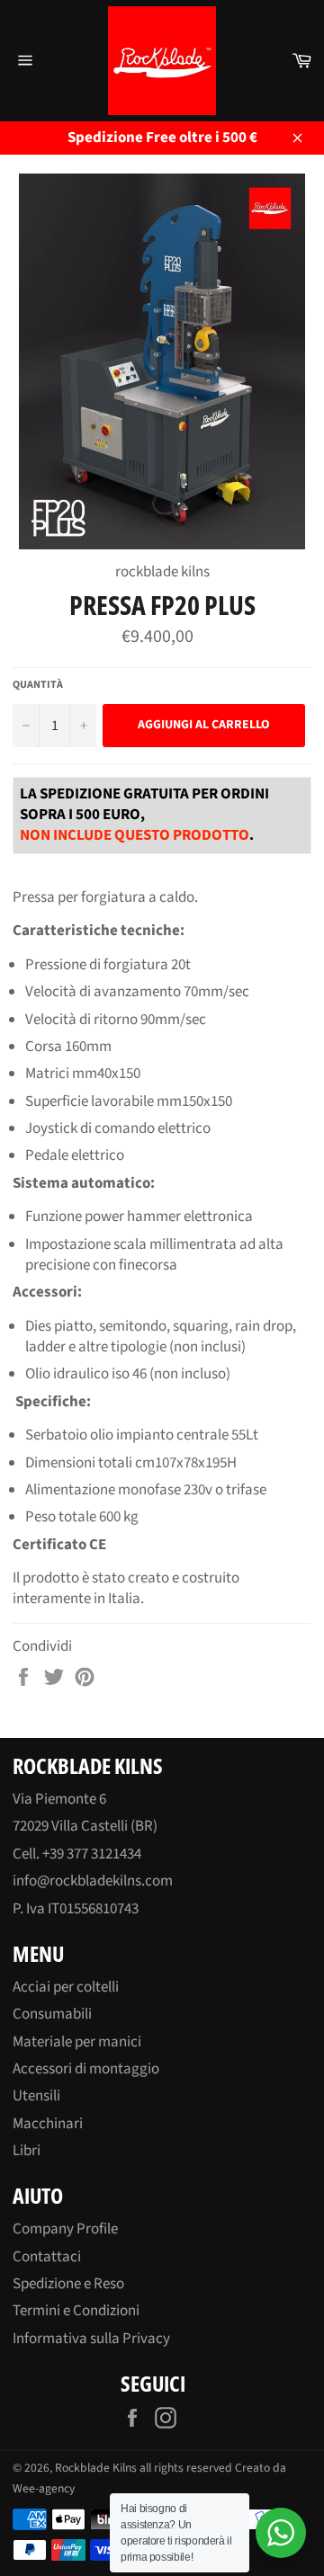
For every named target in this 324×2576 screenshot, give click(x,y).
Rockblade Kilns (96, 2468)
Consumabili (52, 2014)
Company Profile (65, 2229)
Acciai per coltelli (66, 1987)
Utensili (36, 2096)
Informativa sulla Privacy (91, 2339)
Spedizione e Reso (68, 2284)
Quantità (38, 685)
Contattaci (47, 2257)
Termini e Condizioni (76, 2311)
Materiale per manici (77, 2042)
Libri (27, 2151)
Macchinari (48, 2124)
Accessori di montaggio (86, 2069)
